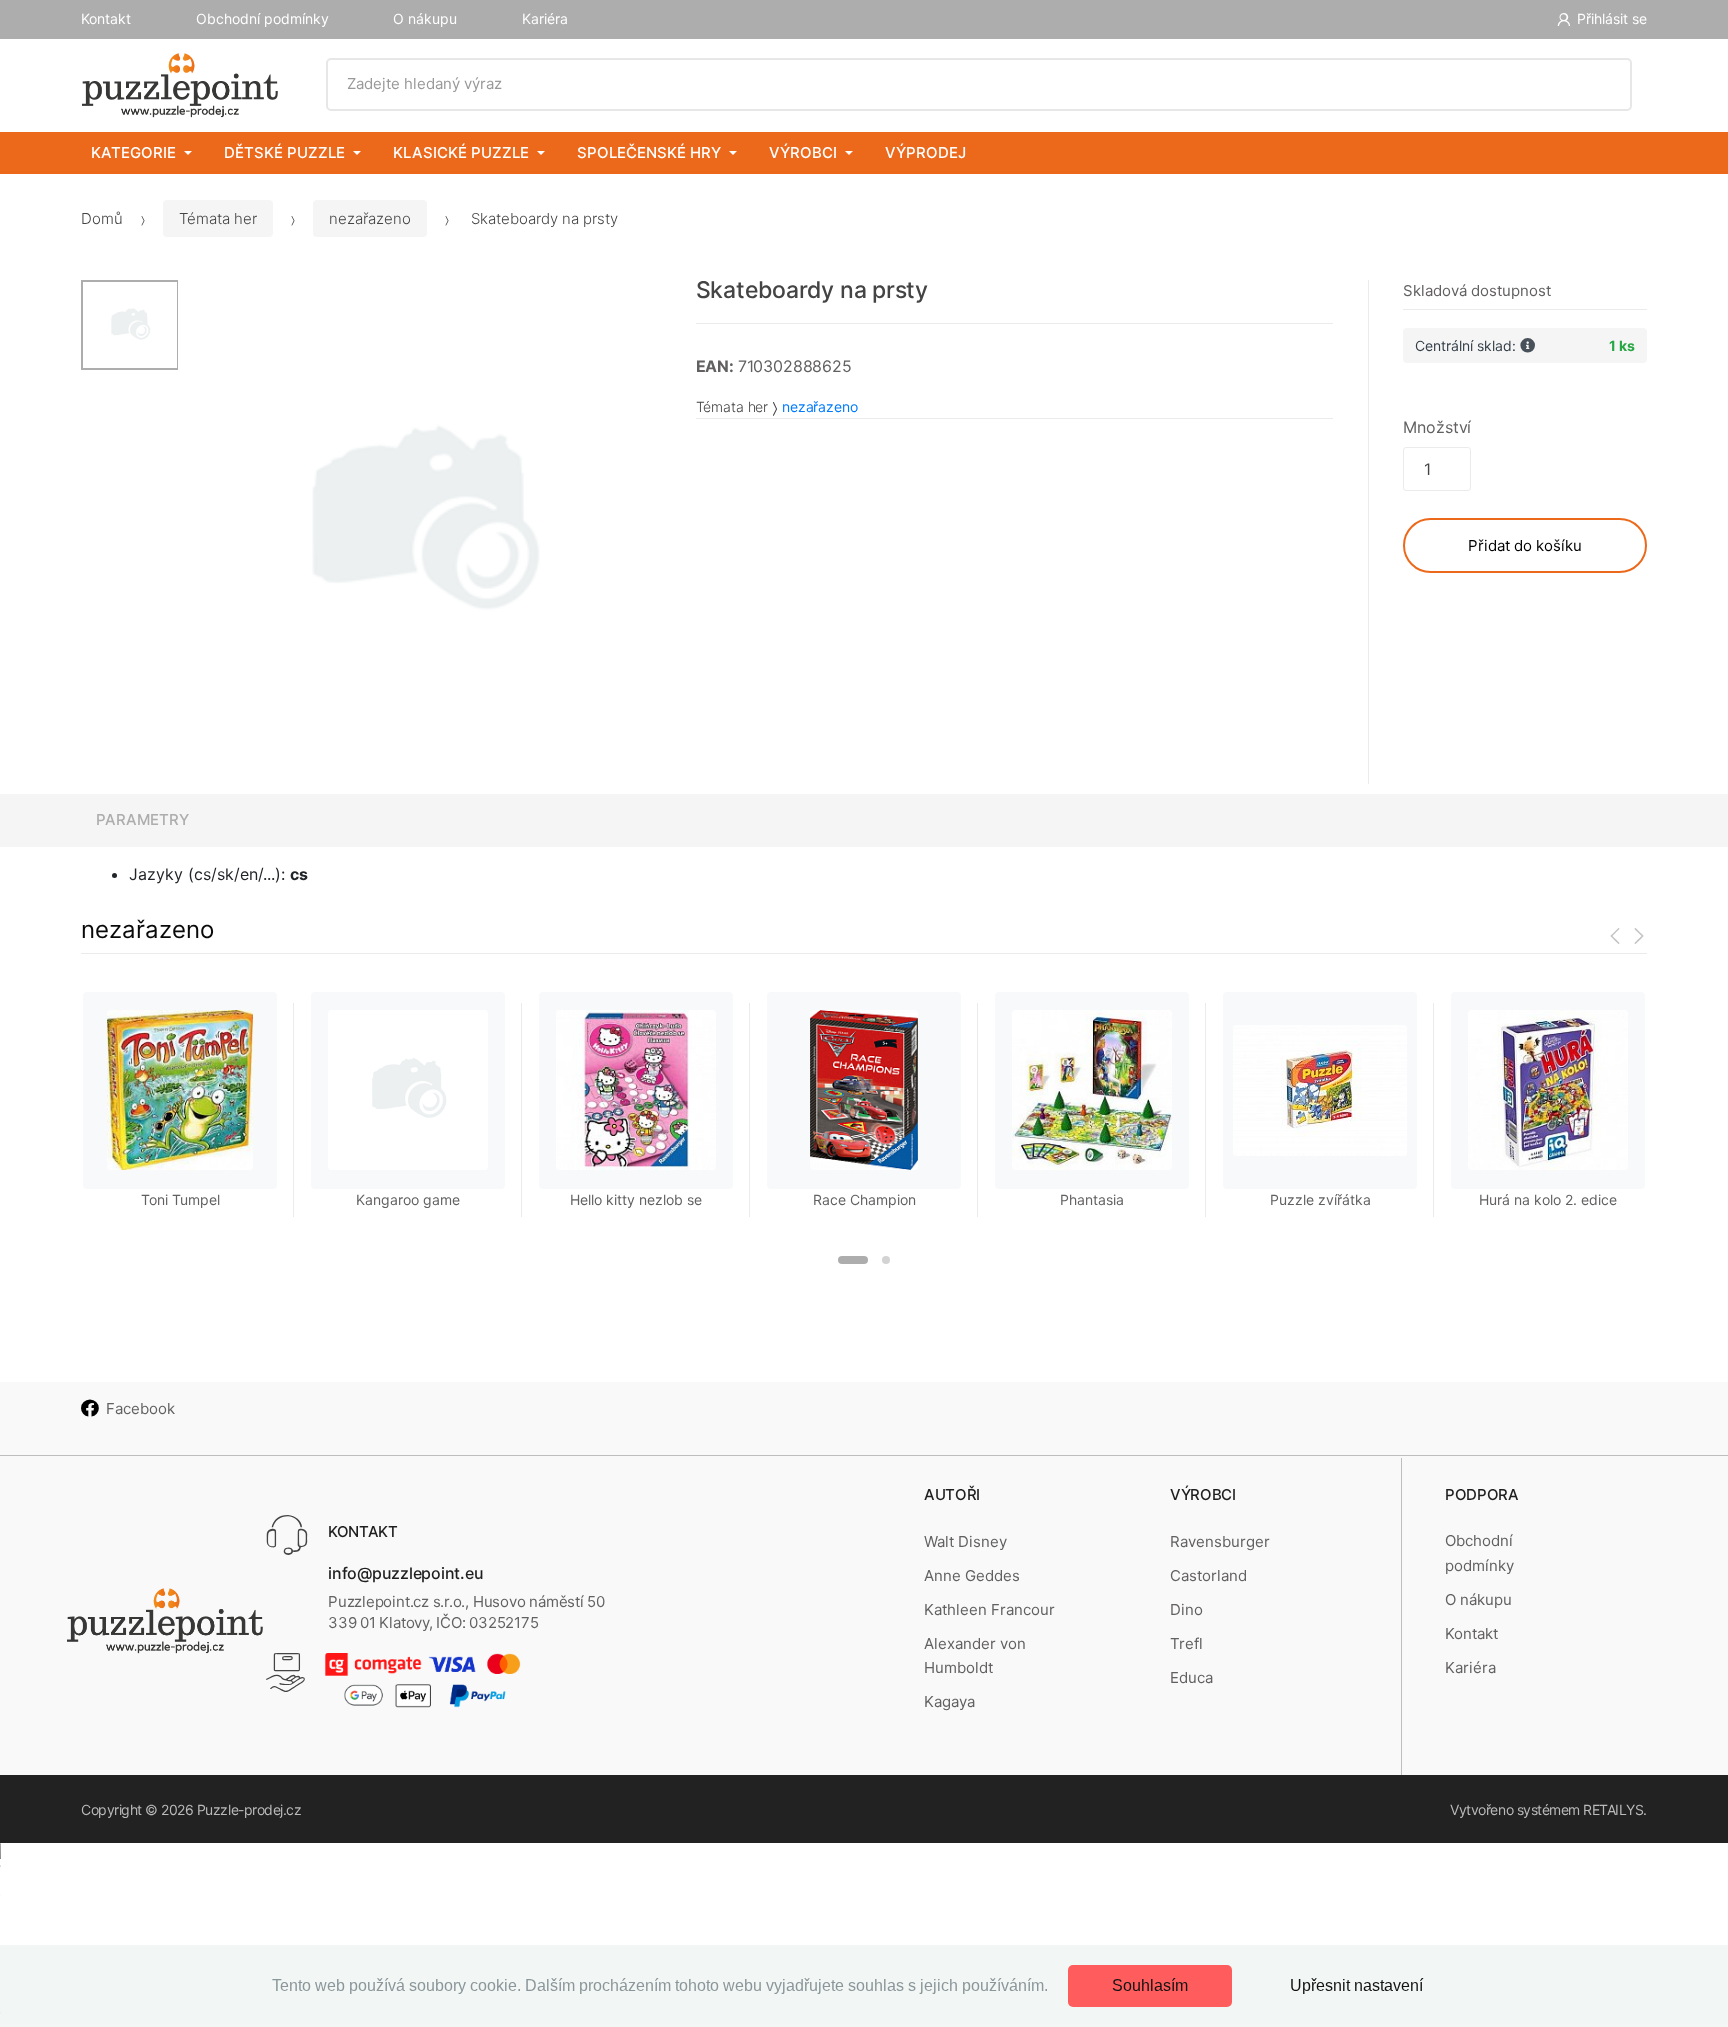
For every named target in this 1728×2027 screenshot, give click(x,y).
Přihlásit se (1612, 18)
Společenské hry (649, 152)
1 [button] (853, 1260)
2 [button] (886, 1260)
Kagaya (949, 1701)
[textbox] (979, 84)
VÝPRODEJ (925, 152)
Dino (1186, 1609)
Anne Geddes (972, 1575)
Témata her (218, 218)
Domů (102, 218)
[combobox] (979, 84)
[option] (422, 524)
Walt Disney (965, 1541)
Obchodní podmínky (262, 18)
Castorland (1208, 1575)
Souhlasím (1150, 1985)
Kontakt (106, 18)
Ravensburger (1220, 1541)
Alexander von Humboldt (975, 1655)
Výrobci (803, 152)
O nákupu (425, 18)
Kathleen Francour (989, 1609)
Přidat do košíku (1525, 545)
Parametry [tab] (142, 819)
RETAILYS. (1615, 1809)
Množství (1437, 427)
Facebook (140, 1408)
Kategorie (133, 152)
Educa (1191, 1677)
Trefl (1186, 1643)
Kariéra (545, 18)
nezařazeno (370, 218)
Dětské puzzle (284, 152)
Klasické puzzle (461, 152)
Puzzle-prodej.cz (249, 1809)
